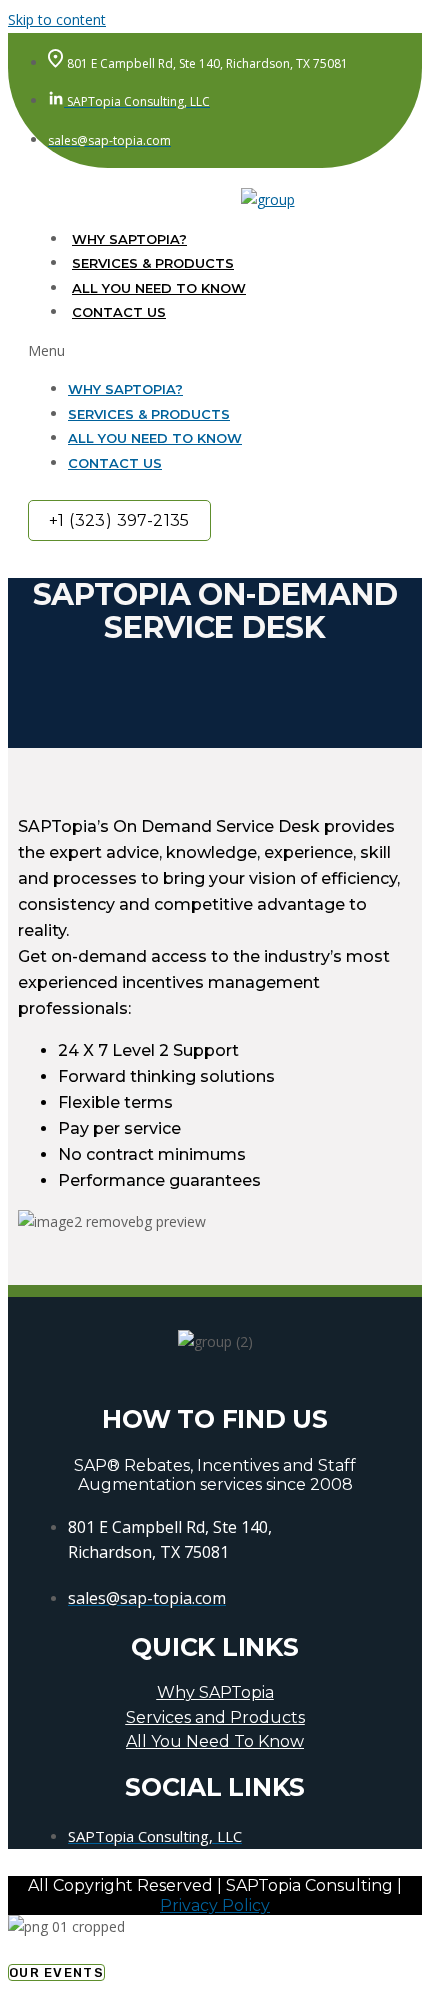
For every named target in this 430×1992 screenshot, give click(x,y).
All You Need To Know (215, 1741)
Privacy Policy (215, 1905)
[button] (205, 351)
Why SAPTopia (215, 1692)
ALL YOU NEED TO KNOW (159, 288)
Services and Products (215, 1717)
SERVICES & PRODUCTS (153, 263)
